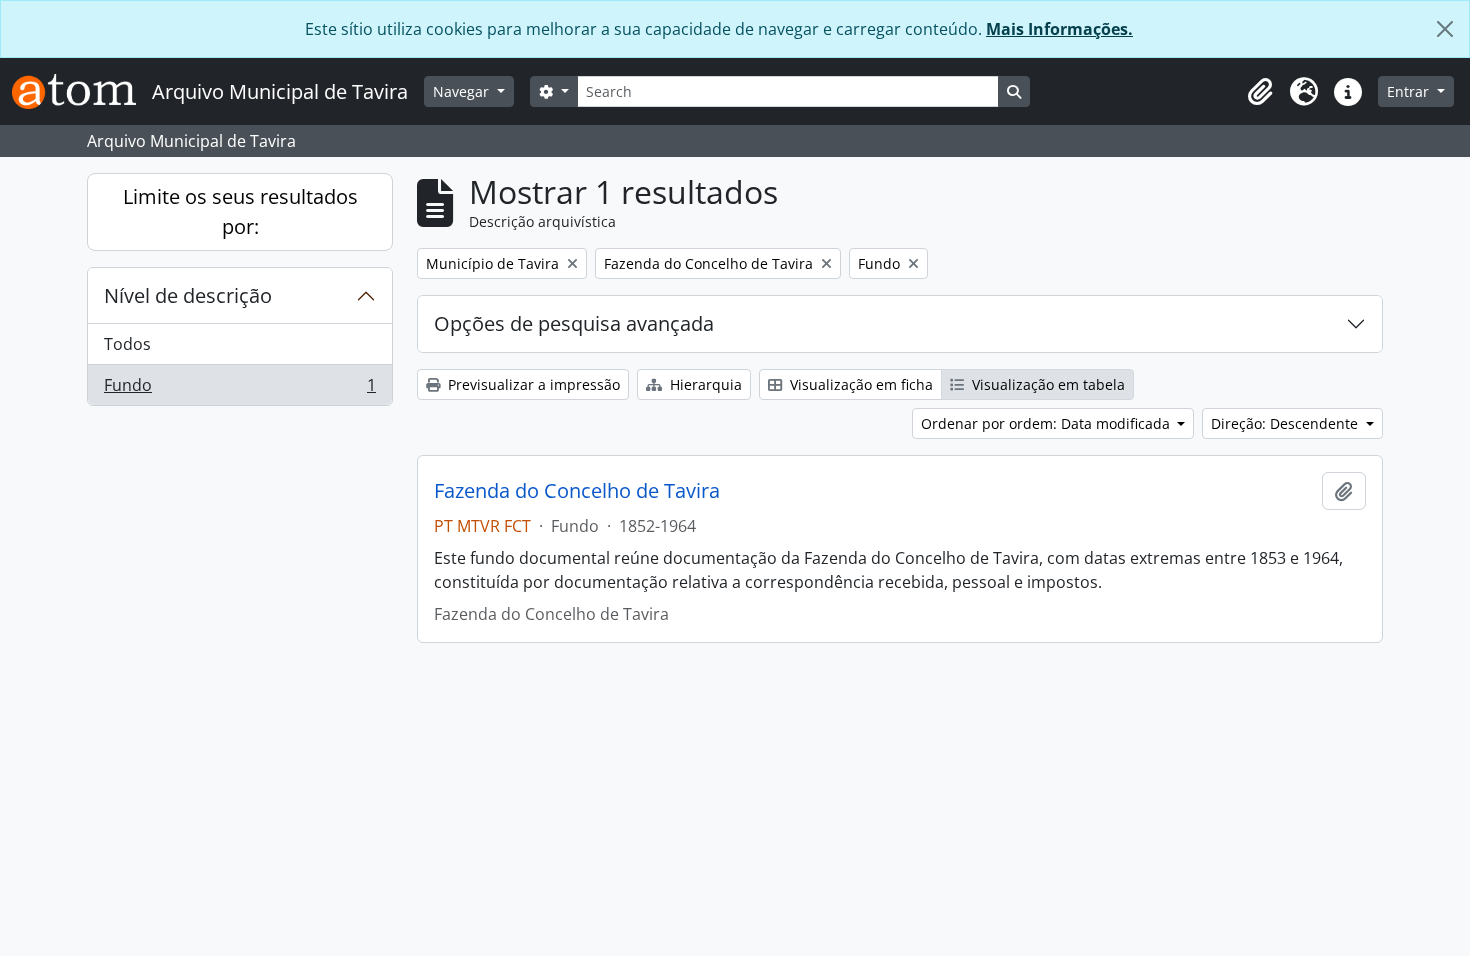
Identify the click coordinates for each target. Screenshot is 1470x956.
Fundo (239, 389)
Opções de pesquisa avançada (574, 323)
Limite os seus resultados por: (240, 211)
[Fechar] (1445, 29)
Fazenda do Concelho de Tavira (577, 491)
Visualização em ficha (859, 384)
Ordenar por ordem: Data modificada (1047, 423)
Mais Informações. (1059, 29)
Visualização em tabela (1046, 384)
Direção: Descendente (1286, 423)
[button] (1260, 92)
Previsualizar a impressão (532, 384)
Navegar (463, 91)
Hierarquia (704, 384)
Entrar (1410, 91)
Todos (127, 344)
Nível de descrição (188, 295)
